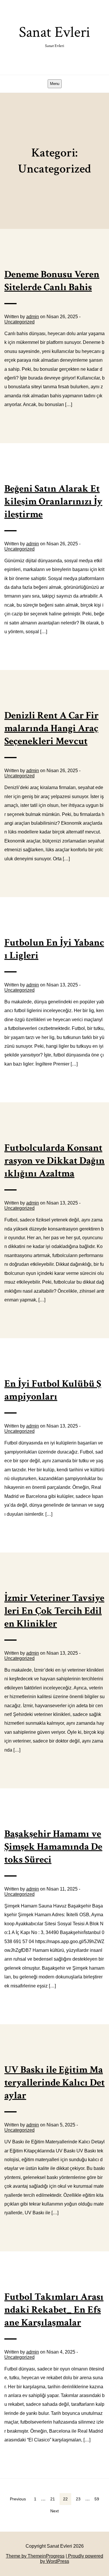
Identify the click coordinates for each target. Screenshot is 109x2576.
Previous (18, 2499)
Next (54, 2511)
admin (33, 317)
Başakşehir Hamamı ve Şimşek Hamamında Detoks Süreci (53, 1847)
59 (97, 2499)
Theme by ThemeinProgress (35, 2556)
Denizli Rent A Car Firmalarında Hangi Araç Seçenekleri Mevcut (51, 728)
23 (78, 2499)
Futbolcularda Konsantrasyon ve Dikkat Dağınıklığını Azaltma (54, 1161)
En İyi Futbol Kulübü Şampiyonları (53, 1390)
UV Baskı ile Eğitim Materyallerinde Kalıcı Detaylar (54, 2083)
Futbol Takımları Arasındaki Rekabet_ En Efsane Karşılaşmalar (54, 2310)
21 (53, 2499)
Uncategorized (19, 322)
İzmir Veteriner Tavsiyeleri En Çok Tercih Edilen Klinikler (54, 1611)
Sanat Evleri (54, 35)
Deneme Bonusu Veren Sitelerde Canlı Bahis (52, 281)
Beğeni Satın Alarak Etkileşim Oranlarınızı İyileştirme (53, 502)
